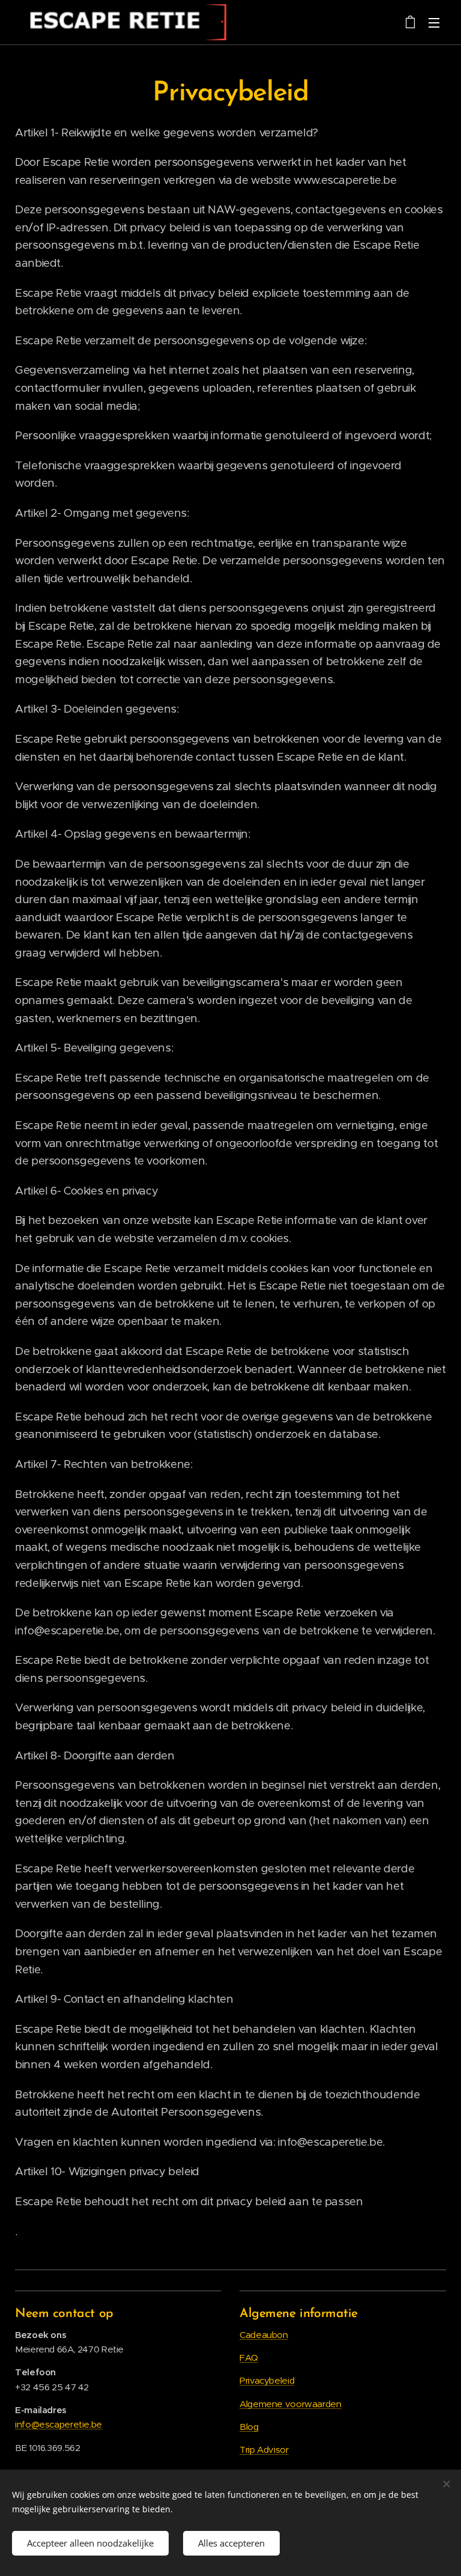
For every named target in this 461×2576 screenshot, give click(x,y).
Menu (434, 22)
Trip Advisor (264, 2450)
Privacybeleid (267, 2380)
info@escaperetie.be (59, 2424)
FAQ (249, 2358)
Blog (249, 2427)
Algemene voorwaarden (291, 2404)
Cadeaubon (264, 2335)
